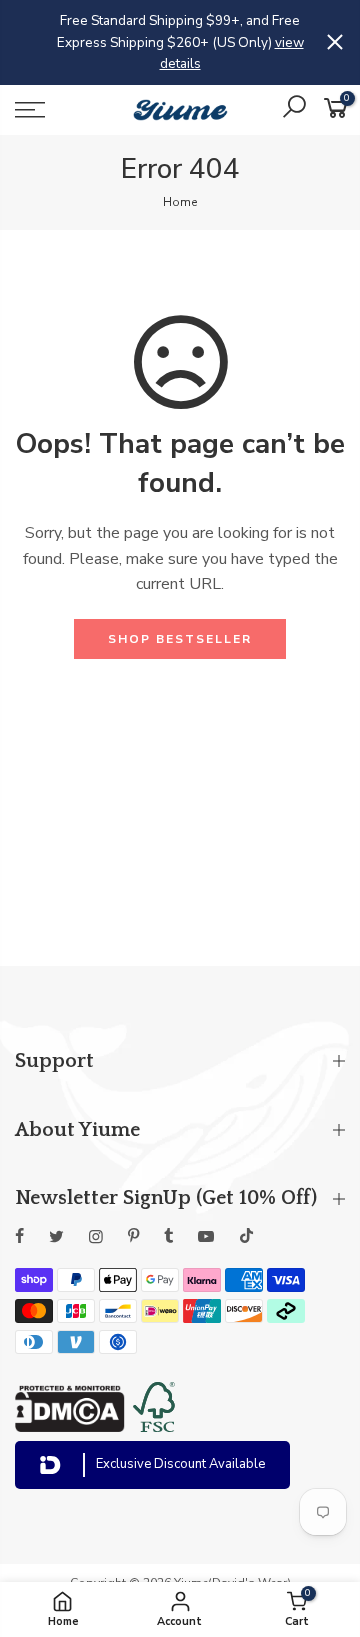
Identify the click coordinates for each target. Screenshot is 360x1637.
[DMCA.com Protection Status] (70, 1427)
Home (180, 202)
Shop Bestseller (180, 639)
